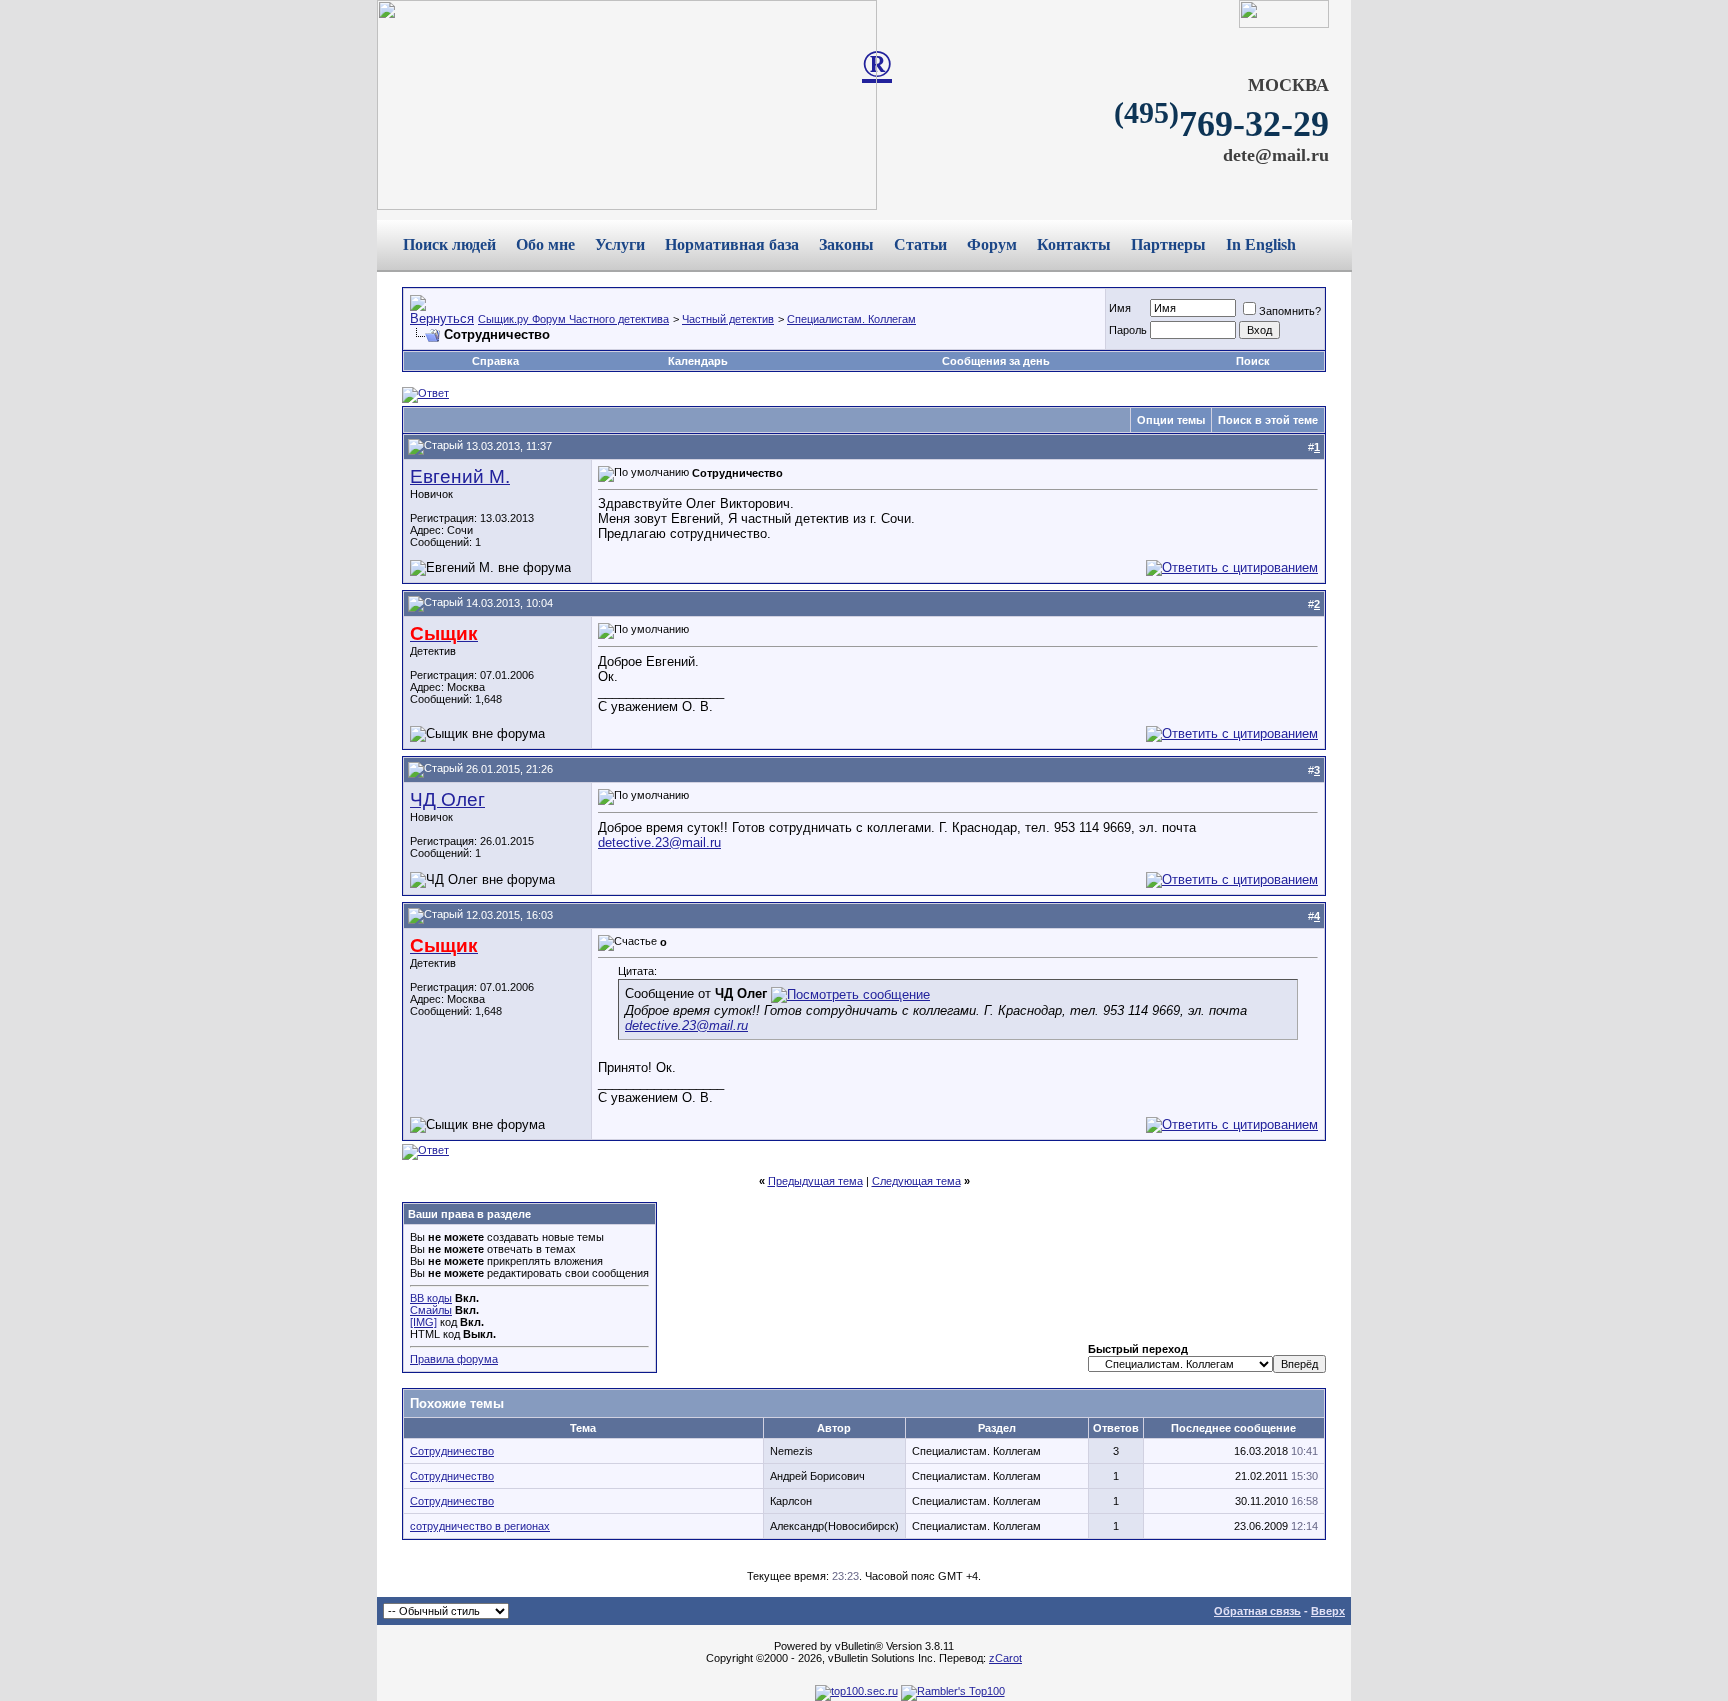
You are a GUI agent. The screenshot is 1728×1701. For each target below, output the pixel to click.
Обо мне (545, 244)
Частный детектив (728, 319)
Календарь (698, 361)
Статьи (920, 244)
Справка (495, 361)
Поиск (1253, 361)
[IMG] (423, 1322)
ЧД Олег (447, 799)
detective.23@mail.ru (659, 842)
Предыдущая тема (815, 1181)
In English (1261, 244)
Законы (846, 244)
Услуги (620, 244)
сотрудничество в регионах (480, 1526)
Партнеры (1168, 244)
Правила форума (454, 1359)
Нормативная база (732, 244)
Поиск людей (449, 244)
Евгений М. (460, 476)
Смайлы (431, 1310)
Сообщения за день (996, 361)
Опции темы (1171, 420)
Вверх (1328, 1611)
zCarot (1005, 1658)
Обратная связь (1257, 1611)
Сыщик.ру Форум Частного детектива (573, 319)
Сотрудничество (452, 1451)
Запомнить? (1290, 311)
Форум (992, 244)
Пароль (1128, 330)
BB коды (431, 1298)
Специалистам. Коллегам (851, 319)
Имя (1120, 308)
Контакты (1074, 244)
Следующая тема (916, 1181)
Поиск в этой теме (1268, 420)
